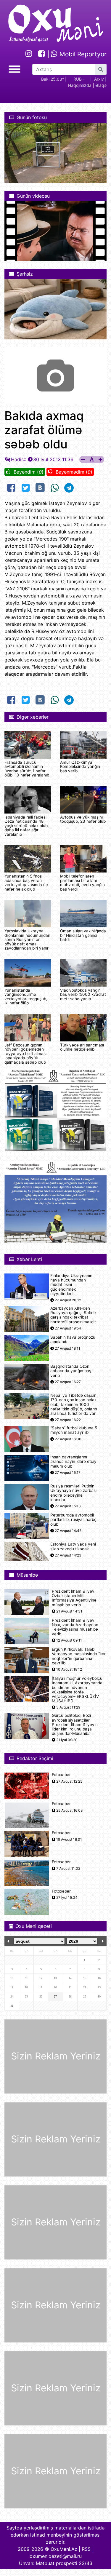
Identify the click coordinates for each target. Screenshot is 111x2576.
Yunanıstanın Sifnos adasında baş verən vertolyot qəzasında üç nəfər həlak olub (26, 882)
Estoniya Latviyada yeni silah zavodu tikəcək (73, 1546)
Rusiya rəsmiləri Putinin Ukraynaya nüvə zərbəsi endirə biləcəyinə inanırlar (73, 1493)
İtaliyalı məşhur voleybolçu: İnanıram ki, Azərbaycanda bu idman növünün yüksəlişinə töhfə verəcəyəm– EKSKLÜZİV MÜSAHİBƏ (78, 1690)
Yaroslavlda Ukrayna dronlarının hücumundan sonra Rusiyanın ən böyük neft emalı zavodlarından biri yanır (27, 939)
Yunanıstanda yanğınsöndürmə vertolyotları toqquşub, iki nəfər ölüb (26, 997)
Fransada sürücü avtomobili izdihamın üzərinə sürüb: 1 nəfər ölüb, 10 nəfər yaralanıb (27, 769)
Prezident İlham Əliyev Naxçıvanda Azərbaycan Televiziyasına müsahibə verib (75, 1627)
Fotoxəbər (61, 1775)
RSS (86, 2549)
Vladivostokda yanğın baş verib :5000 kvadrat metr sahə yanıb (83, 994)
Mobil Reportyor (82, 54)
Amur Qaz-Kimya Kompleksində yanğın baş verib (80, 767)
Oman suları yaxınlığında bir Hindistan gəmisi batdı (83, 935)
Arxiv (99, 79)
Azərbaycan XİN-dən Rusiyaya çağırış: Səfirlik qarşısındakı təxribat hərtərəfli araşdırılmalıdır (73, 1315)
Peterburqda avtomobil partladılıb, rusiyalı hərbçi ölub (74, 1520)
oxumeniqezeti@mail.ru (56, 2556)
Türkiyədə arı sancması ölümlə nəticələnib (82, 1047)
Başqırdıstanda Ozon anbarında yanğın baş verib (71, 1371)
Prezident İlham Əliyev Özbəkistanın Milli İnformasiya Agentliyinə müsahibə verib (74, 1598)
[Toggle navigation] (15, 68)
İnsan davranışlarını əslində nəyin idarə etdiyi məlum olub (74, 1462)
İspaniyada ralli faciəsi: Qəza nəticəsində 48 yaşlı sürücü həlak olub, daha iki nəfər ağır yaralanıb (27, 826)
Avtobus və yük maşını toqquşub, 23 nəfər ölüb (83, 819)
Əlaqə (101, 85)
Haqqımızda (80, 85)
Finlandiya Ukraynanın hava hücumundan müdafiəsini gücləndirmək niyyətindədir (71, 1285)
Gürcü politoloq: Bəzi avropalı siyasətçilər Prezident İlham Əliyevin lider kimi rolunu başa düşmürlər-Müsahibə (75, 1725)
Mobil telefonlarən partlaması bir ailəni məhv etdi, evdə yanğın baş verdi (82, 882)
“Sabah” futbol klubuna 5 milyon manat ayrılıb (74, 1430)
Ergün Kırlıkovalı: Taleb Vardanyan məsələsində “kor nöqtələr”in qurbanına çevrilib (79, 1656)
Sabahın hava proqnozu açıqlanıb (73, 1340)
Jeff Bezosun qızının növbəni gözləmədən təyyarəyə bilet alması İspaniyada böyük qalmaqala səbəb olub (25, 1054)
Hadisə (19, 459)
